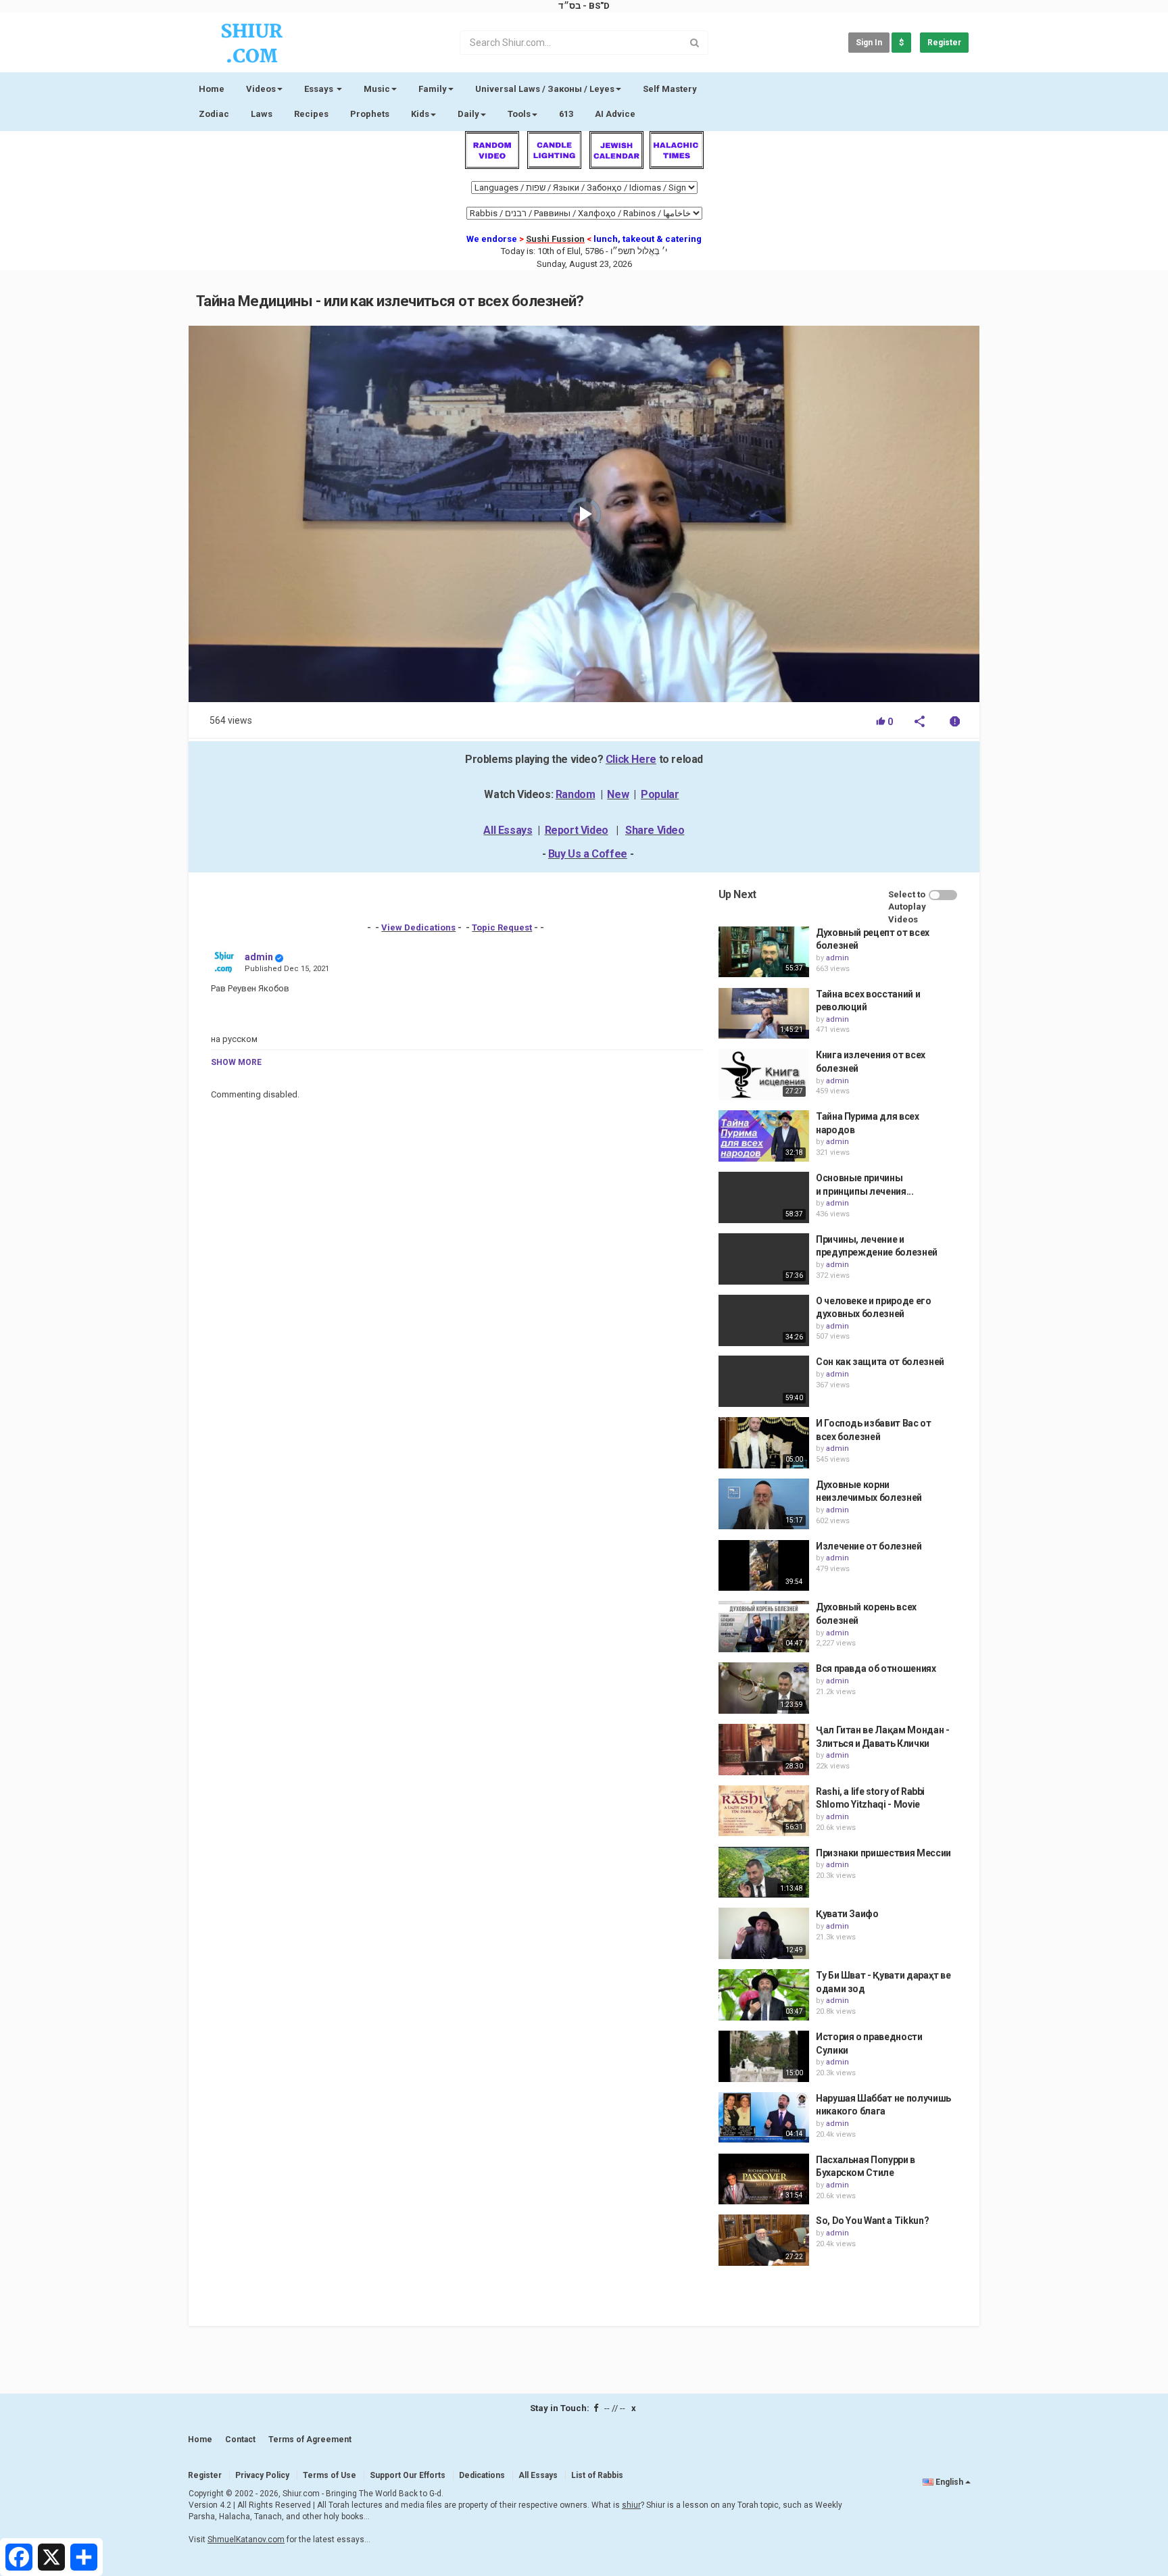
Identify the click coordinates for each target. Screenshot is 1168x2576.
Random (576, 794)
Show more (236, 1062)
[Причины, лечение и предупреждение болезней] (764, 1259)
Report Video (577, 830)
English (949, 2482)
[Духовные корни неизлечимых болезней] (764, 1504)
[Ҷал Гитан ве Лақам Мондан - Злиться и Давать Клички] (764, 1750)
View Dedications (418, 927)
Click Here (631, 759)
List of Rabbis (597, 2475)
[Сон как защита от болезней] (764, 1381)
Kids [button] (420, 114)
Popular (660, 794)
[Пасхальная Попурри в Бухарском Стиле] (764, 2179)
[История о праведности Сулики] (764, 2056)
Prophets (370, 114)
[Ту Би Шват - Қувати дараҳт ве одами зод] (764, 1995)
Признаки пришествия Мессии (883, 1853)
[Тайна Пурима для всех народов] (764, 1136)
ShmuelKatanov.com (246, 2540)
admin (259, 957)
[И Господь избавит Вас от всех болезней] (764, 1443)
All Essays (508, 830)
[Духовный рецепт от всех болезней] (764, 952)
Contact (240, 2439)
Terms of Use (330, 2475)
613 (566, 114)
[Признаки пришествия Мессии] (764, 1873)
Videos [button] (261, 89)
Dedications (482, 2475)
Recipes (311, 114)
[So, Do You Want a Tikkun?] (764, 2240)
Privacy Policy (262, 2475)
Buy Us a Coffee (588, 854)
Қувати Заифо (847, 1914)
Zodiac (214, 114)
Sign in (869, 43)
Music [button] (377, 89)
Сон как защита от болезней (880, 1362)
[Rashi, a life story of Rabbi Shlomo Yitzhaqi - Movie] (764, 1811)
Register (944, 43)
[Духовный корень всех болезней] (764, 1627)
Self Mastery (670, 89)
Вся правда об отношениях (876, 1668)
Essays (320, 89)
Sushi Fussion (555, 239)
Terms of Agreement (310, 2439)
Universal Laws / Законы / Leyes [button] (545, 89)
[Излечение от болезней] (764, 1566)
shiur (631, 2505)
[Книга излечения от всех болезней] (764, 1074)
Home (212, 89)
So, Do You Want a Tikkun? (872, 2221)
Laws (262, 114)
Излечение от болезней (869, 1546)
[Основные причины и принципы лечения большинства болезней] (764, 1197)
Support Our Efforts (408, 2475)
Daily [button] (468, 114)
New (618, 794)
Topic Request (502, 927)
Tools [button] (519, 114)
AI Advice (615, 114)
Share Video (655, 830)
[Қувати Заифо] (764, 1933)
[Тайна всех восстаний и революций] (764, 1014)
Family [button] (433, 89)
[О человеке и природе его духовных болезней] (764, 1320)
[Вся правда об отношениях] (764, 1688)
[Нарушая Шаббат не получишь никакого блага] (764, 2118)
